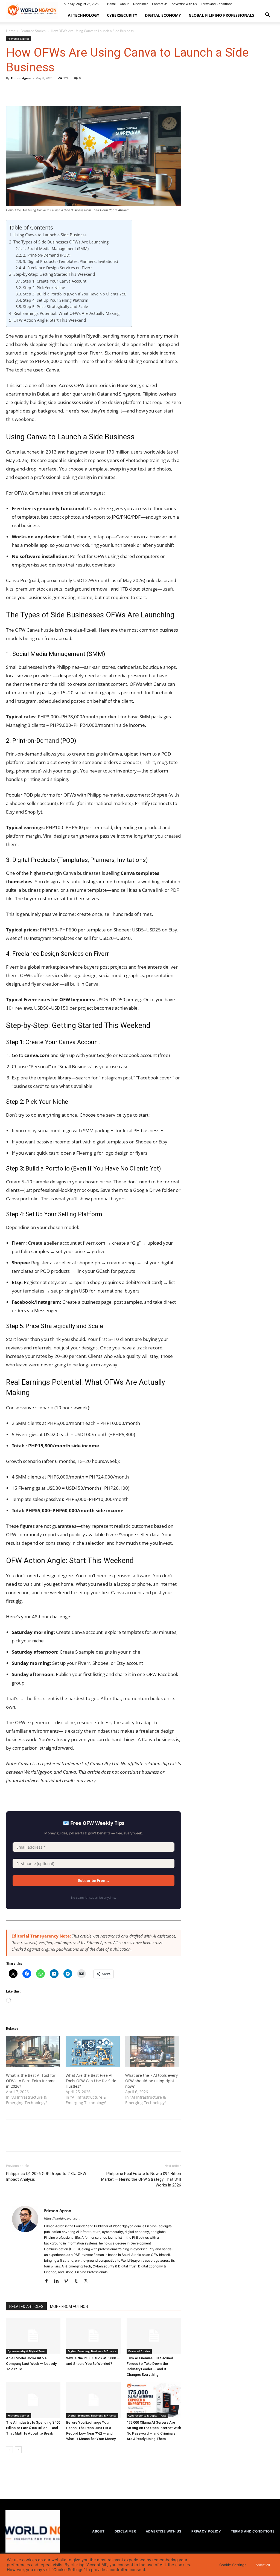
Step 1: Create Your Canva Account (55, 281)
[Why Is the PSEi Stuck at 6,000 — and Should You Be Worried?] (93, 2336)
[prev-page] (9, 2450)
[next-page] (18, 2450)
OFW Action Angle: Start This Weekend (50, 320)
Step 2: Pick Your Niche (44, 288)
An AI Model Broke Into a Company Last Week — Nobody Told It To (31, 2364)
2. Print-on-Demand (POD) (47, 255)
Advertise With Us (184, 4)
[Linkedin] (58, 2281)
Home (111, 4)
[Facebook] (11, 91)
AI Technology (84, 15)
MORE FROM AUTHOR (69, 2307)
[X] (24, 91)
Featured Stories (33, 31)
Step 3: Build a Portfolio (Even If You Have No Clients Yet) (75, 294)
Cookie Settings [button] (233, 2565)
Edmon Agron (21, 78)
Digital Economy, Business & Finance (92, 2351)
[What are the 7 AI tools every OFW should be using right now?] (152, 2051)
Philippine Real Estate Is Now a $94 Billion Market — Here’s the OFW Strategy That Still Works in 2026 (141, 2179)
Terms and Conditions (217, 4)
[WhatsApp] (49, 91)
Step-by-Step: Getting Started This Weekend (54, 274)
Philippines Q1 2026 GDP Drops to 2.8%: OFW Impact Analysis (46, 2176)
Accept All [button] (263, 2565)
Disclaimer (140, 4)
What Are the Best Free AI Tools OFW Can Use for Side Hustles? (91, 2081)
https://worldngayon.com (62, 2218)
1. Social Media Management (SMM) (56, 249)
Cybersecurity (122, 15)
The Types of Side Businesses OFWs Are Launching (61, 242)
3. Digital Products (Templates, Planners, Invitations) (70, 261)
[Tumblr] (78, 2281)
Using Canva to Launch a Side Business (50, 235)
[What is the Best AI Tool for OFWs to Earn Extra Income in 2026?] (33, 2051)
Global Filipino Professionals (221, 15)
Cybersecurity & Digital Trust (27, 2351)
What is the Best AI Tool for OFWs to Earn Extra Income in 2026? (31, 2081)
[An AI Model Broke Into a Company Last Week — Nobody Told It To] (33, 2336)
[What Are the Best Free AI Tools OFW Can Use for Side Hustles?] (93, 2051)
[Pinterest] (37, 91)
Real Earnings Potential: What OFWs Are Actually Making (66, 313)
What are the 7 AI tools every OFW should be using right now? (151, 2081)
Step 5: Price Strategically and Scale (56, 307)
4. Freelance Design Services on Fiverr (58, 268)
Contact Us (160, 4)
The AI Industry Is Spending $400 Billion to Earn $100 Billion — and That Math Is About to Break (33, 2428)
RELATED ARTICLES (26, 2307)
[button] (267, 15)
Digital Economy (163, 15)
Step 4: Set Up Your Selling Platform (56, 300)
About (124, 4)
